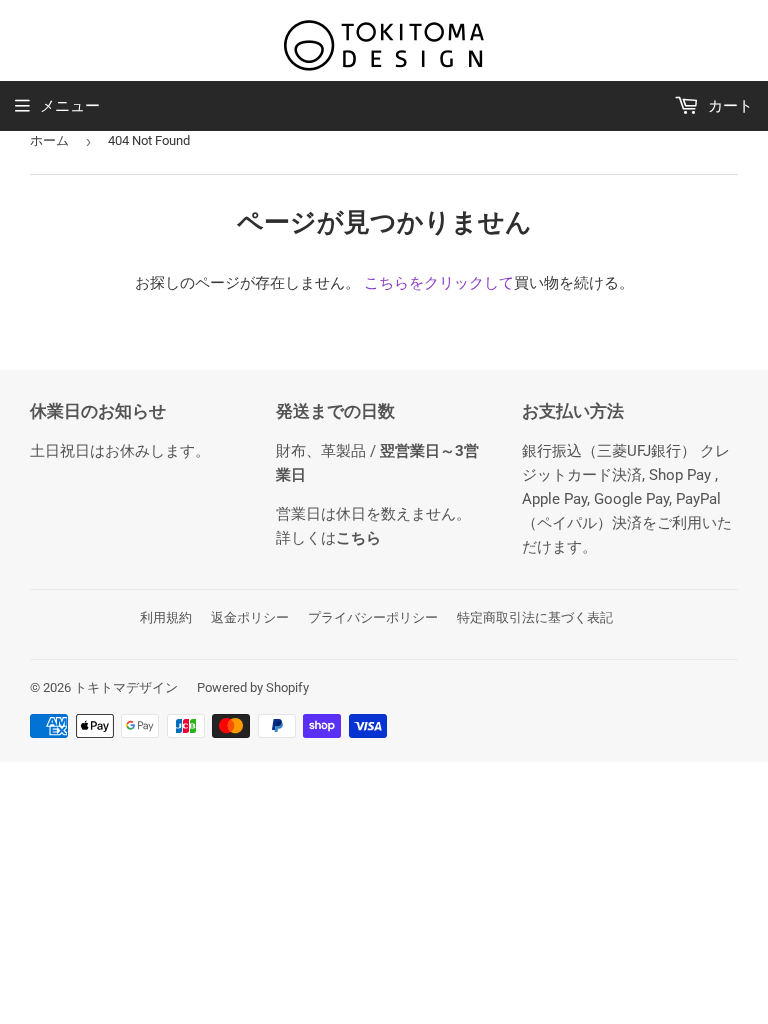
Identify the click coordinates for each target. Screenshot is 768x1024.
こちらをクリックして (439, 283)
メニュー (70, 106)
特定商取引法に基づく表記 (535, 617)
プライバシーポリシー (373, 617)
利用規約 (166, 617)
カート (728, 106)
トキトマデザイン (126, 687)
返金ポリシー (250, 617)
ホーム (49, 140)
